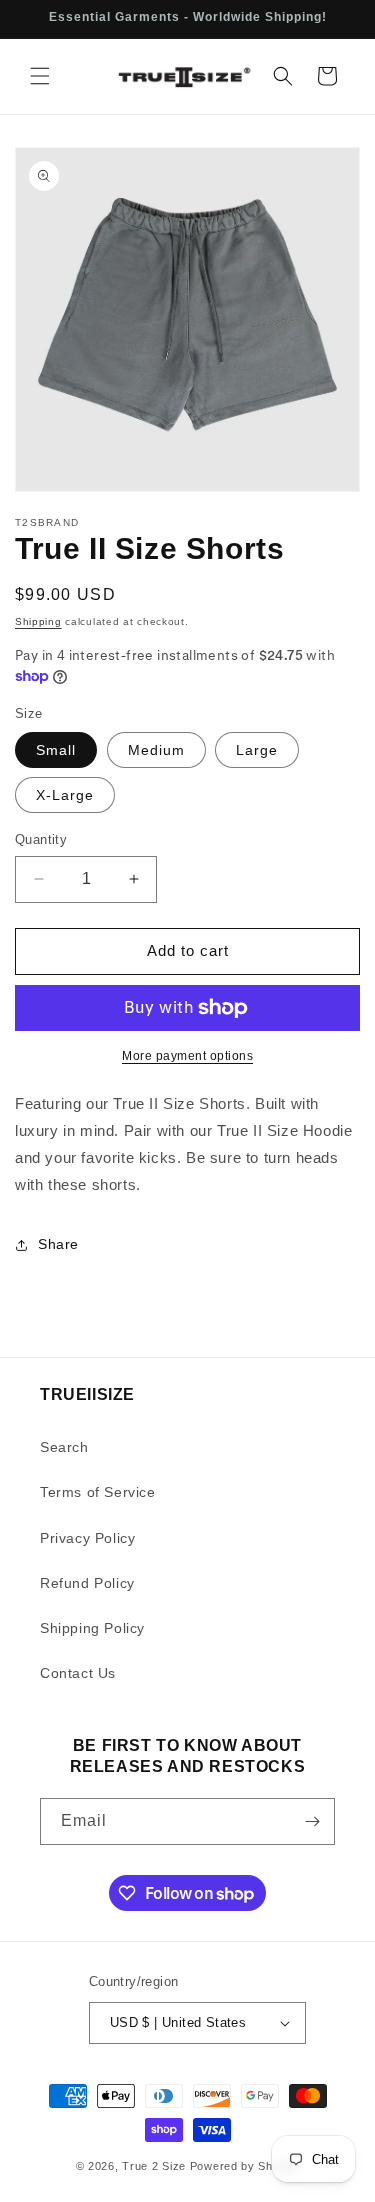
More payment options (187, 1056)
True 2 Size (154, 2166)
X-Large (65, 795)
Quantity (41, 839)
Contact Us (78, 1673)
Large (257, 750)
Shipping (38, 621)
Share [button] (58, 1244)
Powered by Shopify (245, 2166)
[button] (40, 76)
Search (64, 1447)
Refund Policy (87, 1583)
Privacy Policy (87, 1538)
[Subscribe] (312, 1821)
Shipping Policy (92, 1628)
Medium (156, 750)
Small (56, 750)
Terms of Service (98, 1492)
